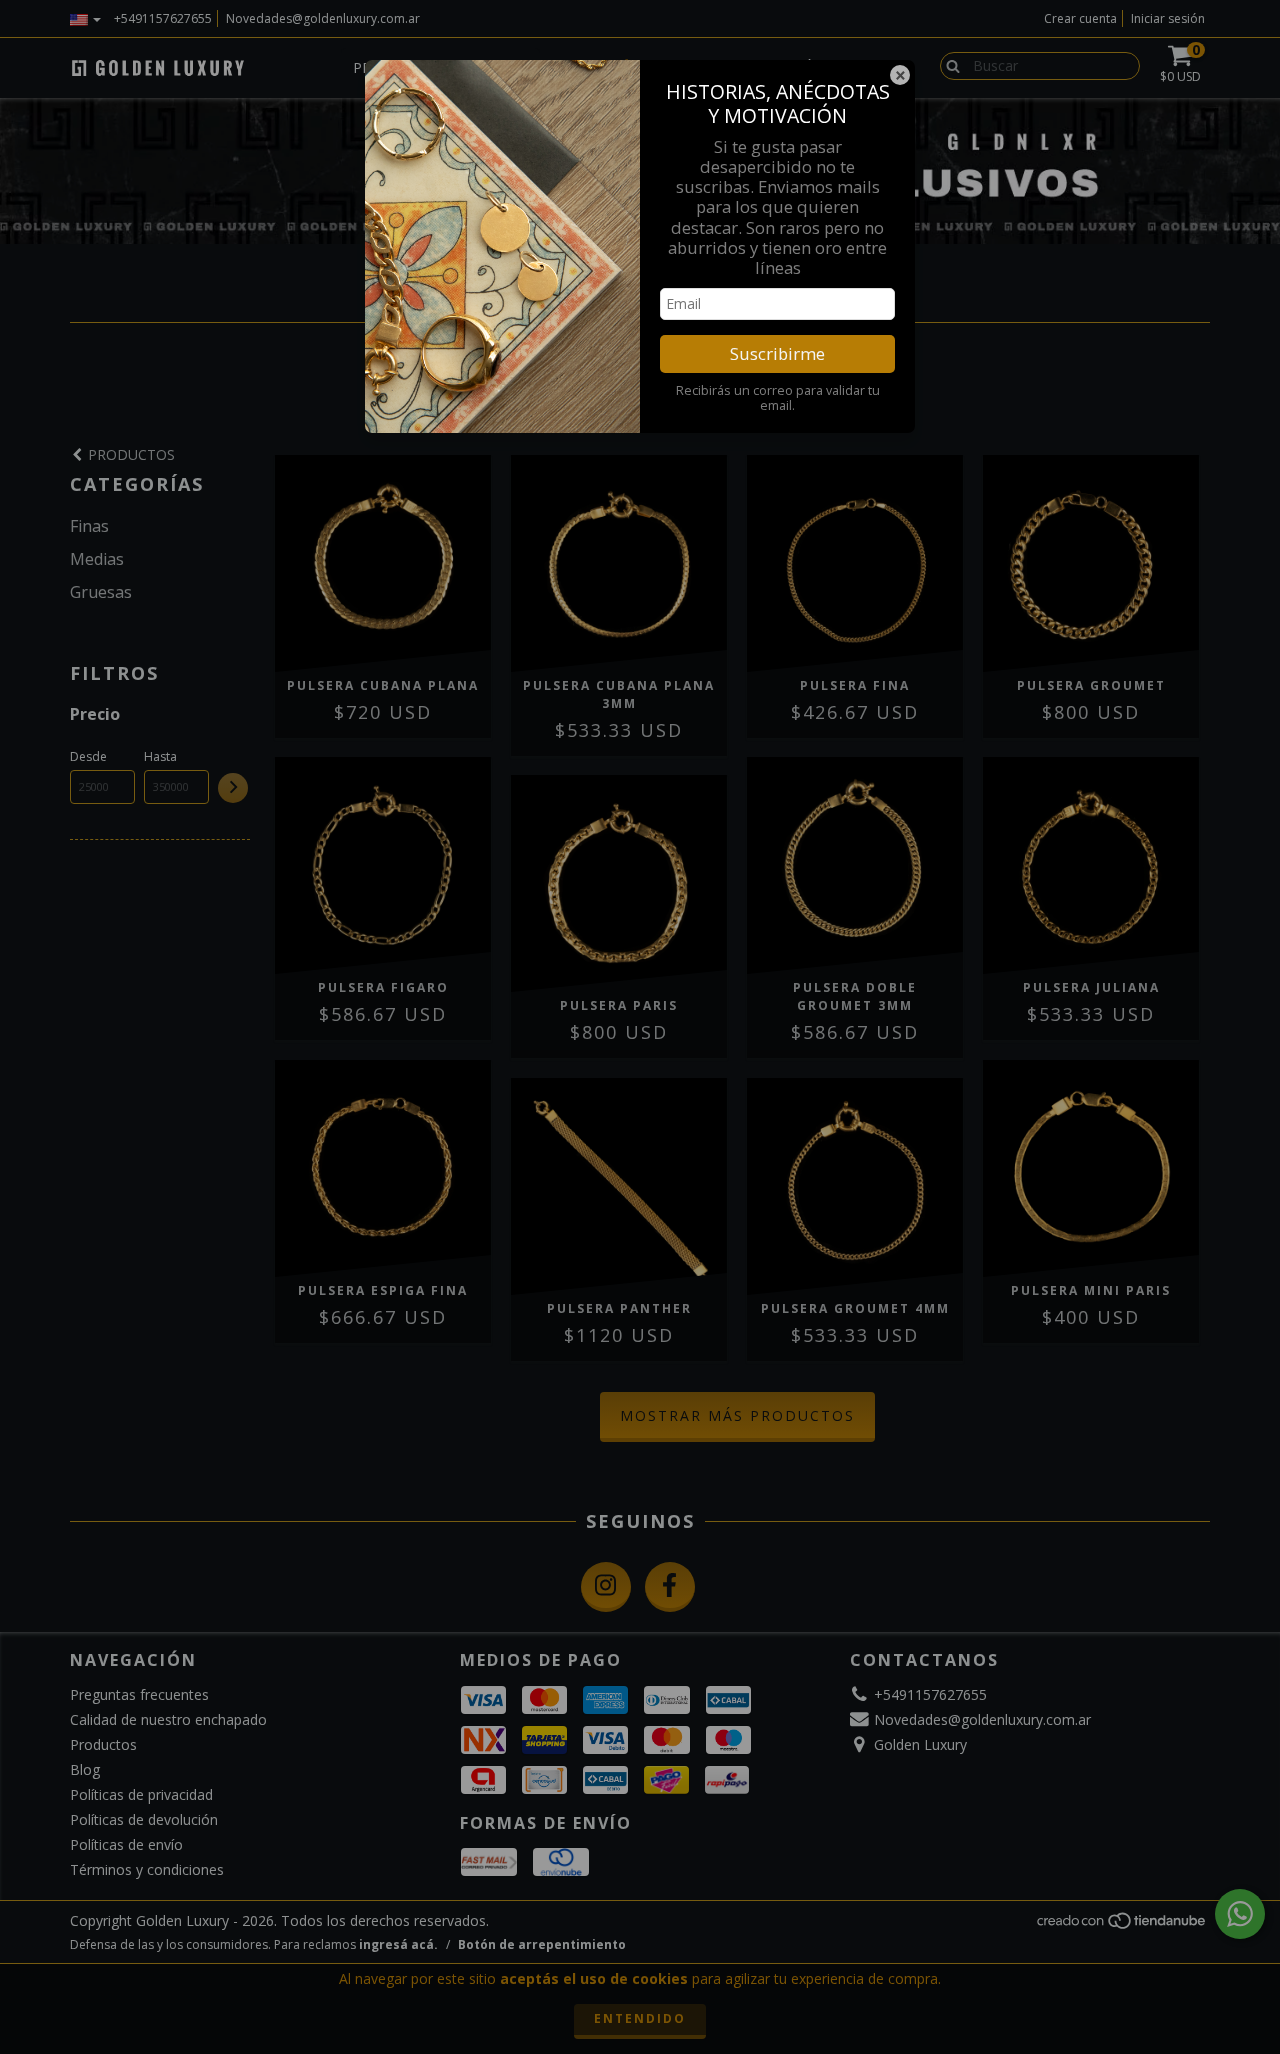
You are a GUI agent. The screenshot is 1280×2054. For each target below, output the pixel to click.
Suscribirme (777, 353)
